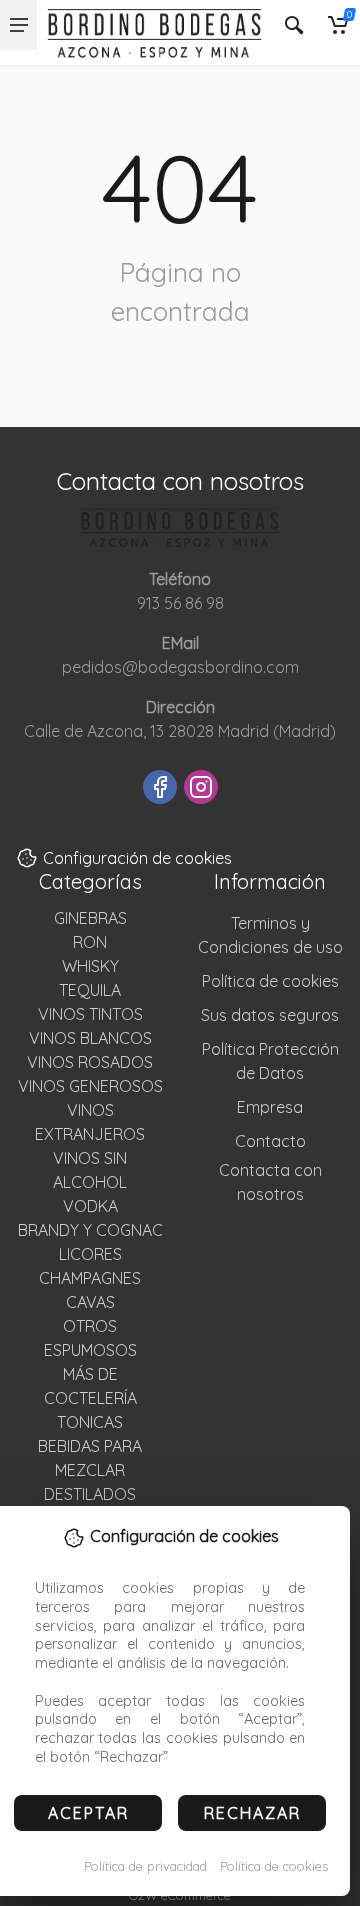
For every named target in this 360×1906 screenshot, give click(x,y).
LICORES (90, 1254)
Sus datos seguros (270, 1015)
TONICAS (90, 1422)
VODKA (90, 1206)
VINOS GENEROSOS (90, 1086)
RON (90, 942)
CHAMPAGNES (90, 1278)
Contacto (270, 1141)
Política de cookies (274, 1866)
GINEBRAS (90, 918)
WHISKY (90, 966)
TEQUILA (90, 990)
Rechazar (252, 1813)
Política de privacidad (145, 1866)
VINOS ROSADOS (90, 1062)
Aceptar (88, 1813)
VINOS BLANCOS (90, 1038)
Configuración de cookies (137, 858)
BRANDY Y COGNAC (90, 1230)
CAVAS (90, 1302)
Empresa (270, 1107)
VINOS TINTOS (90, 1014)
